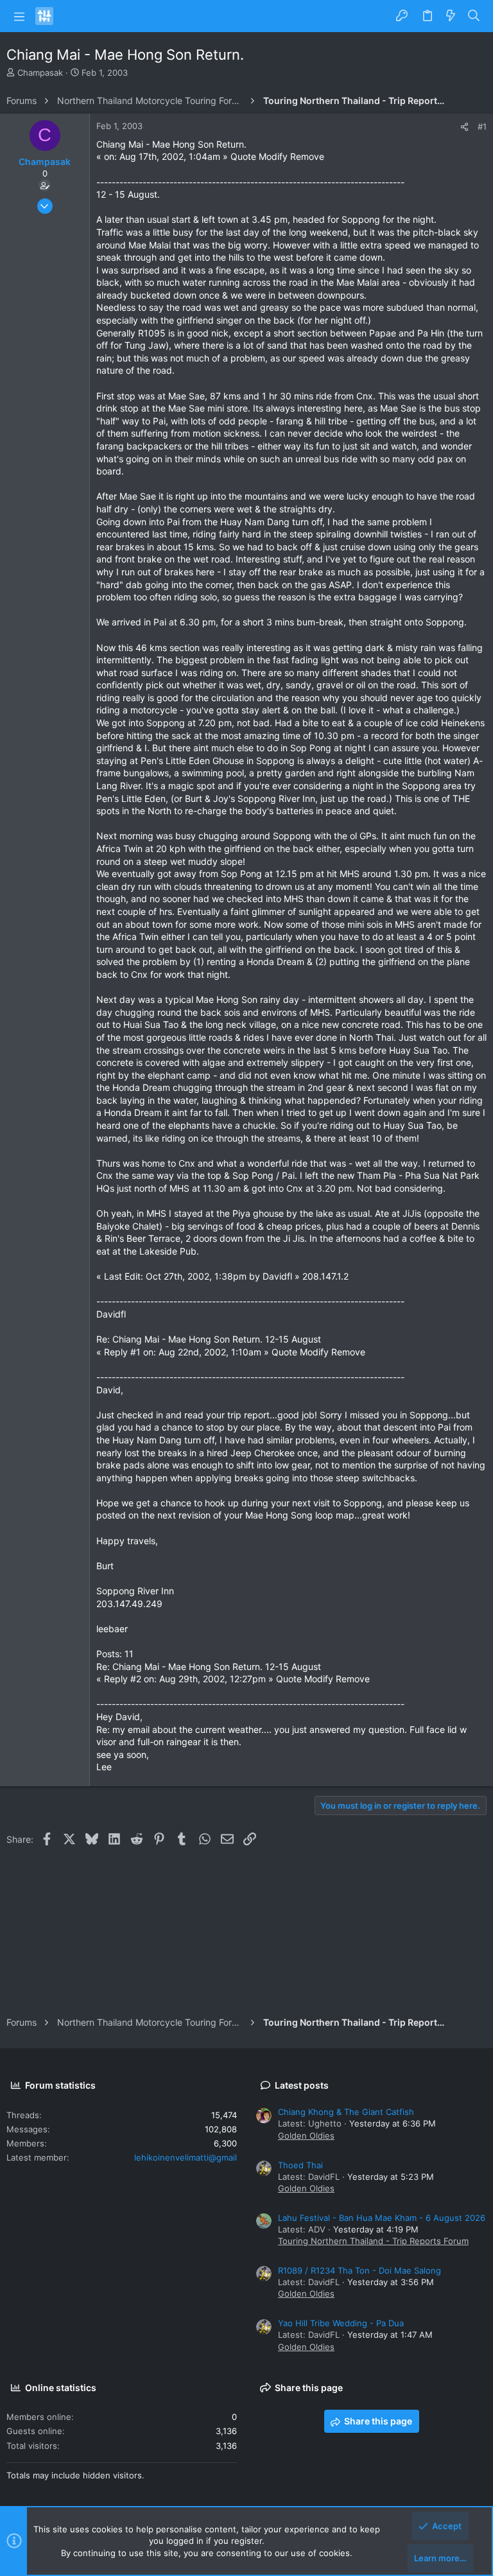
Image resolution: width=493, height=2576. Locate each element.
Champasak (40, 73)
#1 (482, 126)
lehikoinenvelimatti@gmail (186, 2157)
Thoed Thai (300, 2165)
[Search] (474, 16)
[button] (19, 16)
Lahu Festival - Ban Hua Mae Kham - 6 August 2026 (382, 2218)
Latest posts (302, 2085)
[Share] (464, 127)
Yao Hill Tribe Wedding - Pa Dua (341, 2323)
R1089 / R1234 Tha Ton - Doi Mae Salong (359, 2270)
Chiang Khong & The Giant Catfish (346, 2112)
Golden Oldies (306, 2136)
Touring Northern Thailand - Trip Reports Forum (373, 2241)
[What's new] (451, 16)
